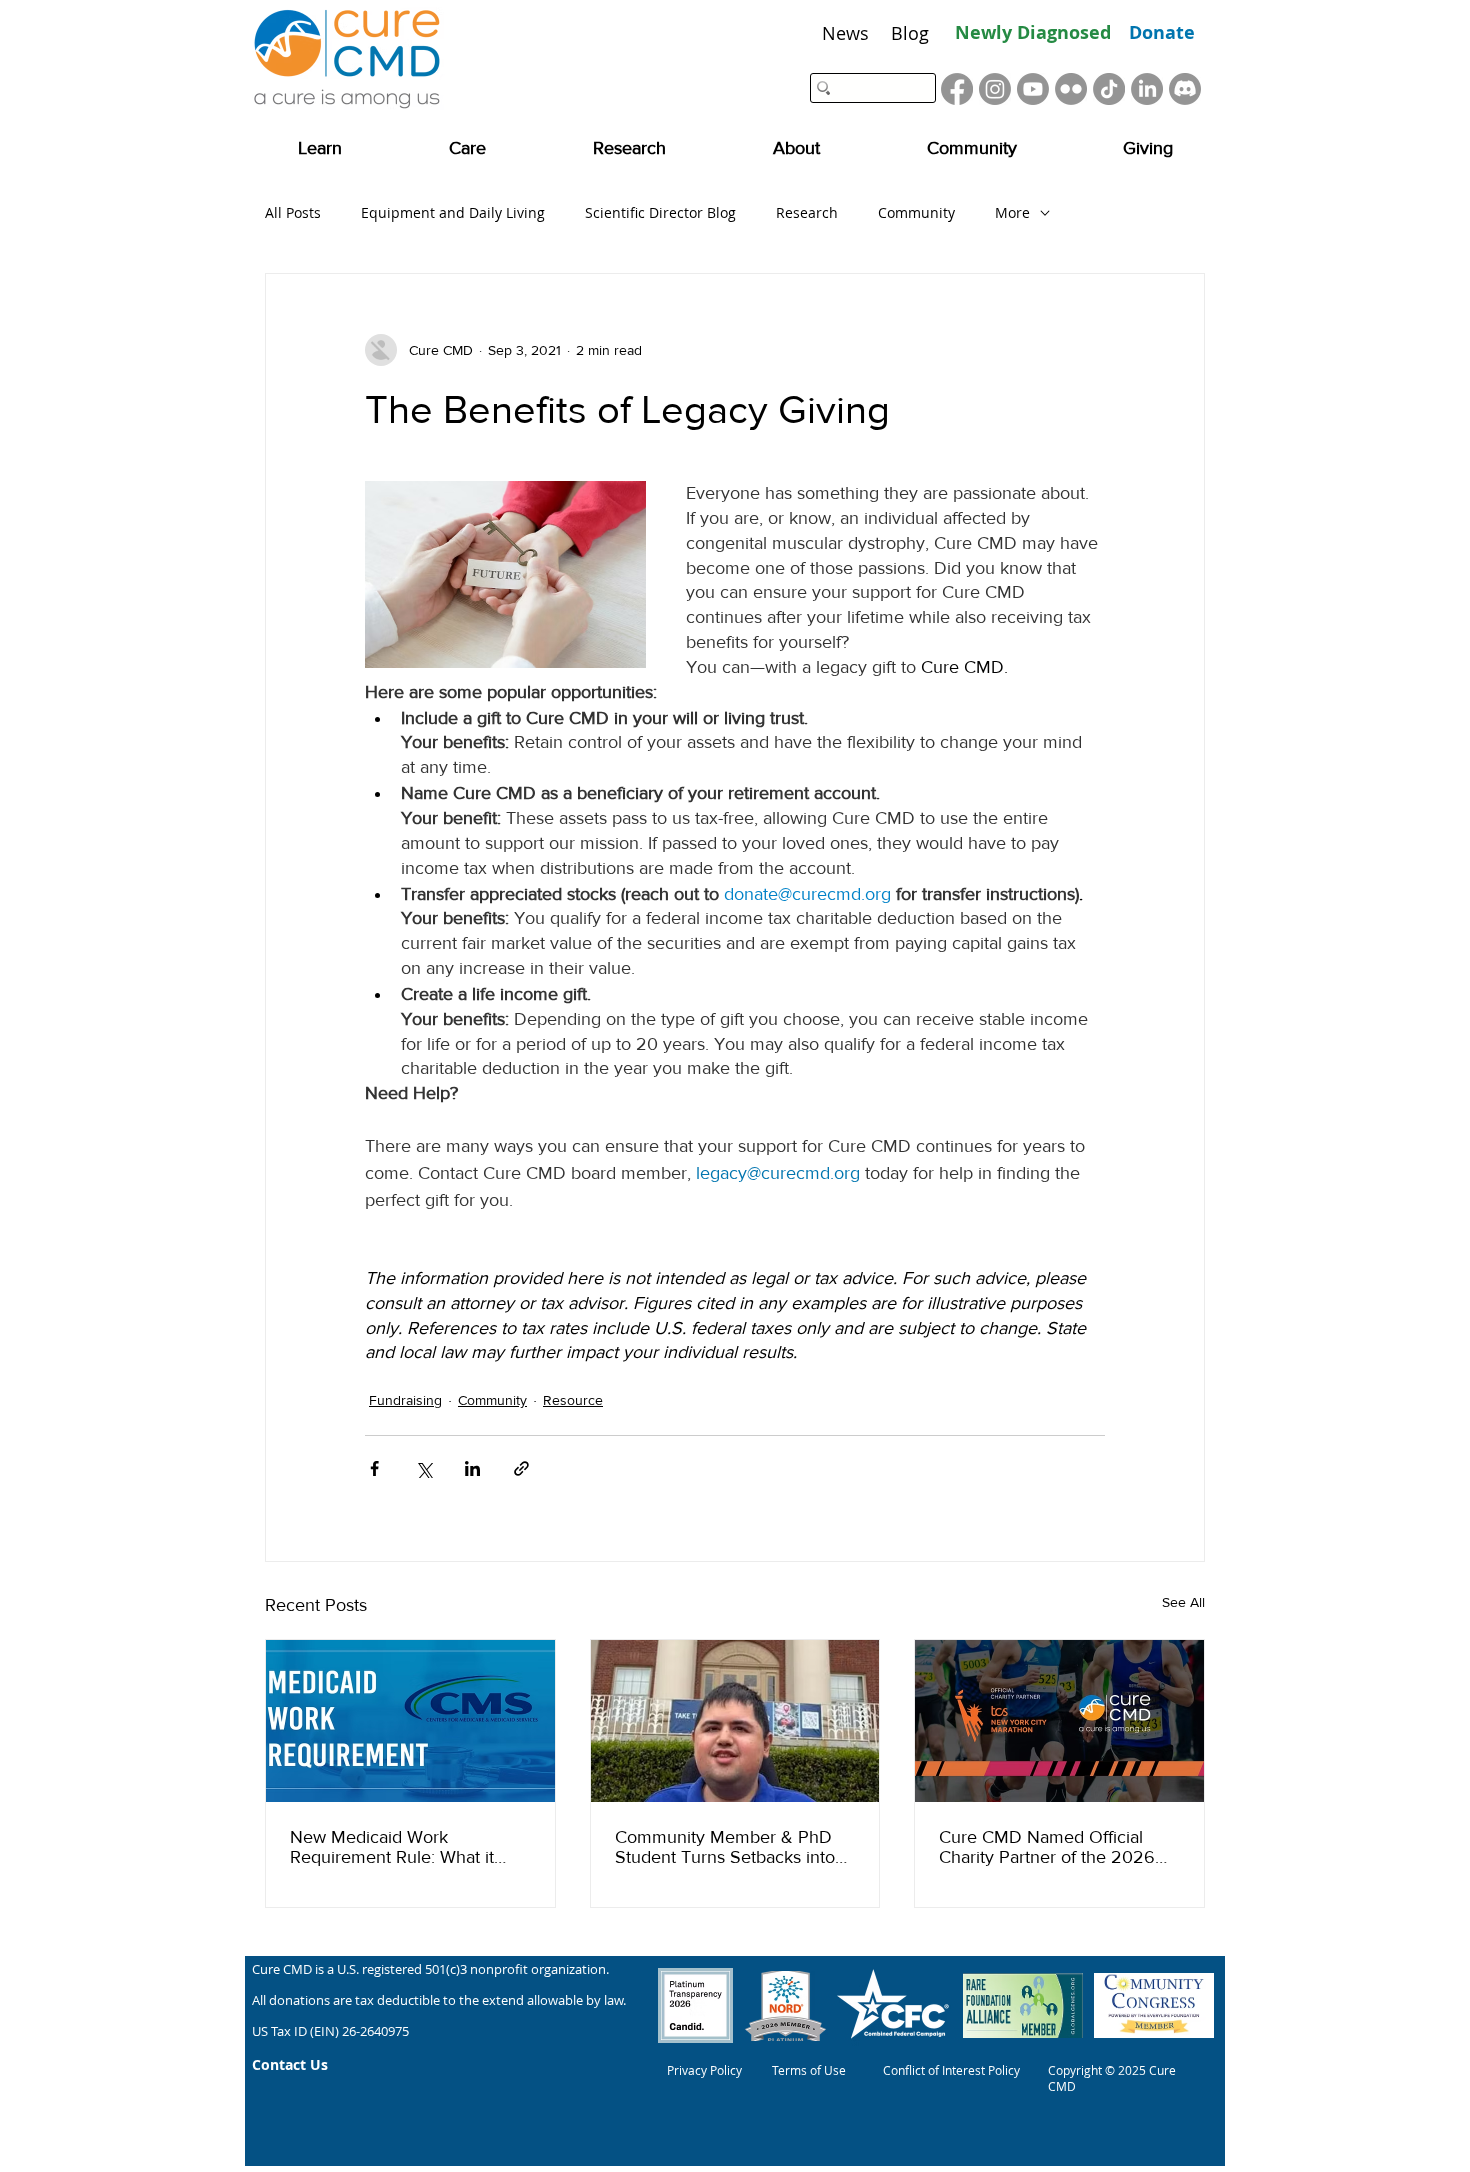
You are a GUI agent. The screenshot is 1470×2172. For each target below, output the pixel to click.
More (1012, 212)
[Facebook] (957, 89)
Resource (573, 1400)
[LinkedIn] (1147, 89)
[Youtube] (1033, 89)
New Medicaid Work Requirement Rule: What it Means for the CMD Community (392, 1847)
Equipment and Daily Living (453, 212)
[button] (320, 148)
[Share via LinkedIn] (472, 1468)
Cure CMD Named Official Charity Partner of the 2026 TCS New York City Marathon (1053, 1847)
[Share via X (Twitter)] (423, 1468)
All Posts (293, 212)
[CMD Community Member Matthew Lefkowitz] (735, 1721)
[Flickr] (1071, 89)
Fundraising (405, 1400)
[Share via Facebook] (374, 1468)
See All (1183, 1602)
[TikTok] (1109, 89)
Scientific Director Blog (660, 212)
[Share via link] (521, 1468)
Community (916, 212)
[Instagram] (995, 89)
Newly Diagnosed (1033, 32)
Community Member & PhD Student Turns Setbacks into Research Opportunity (725, 1847)
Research (807, 212)
